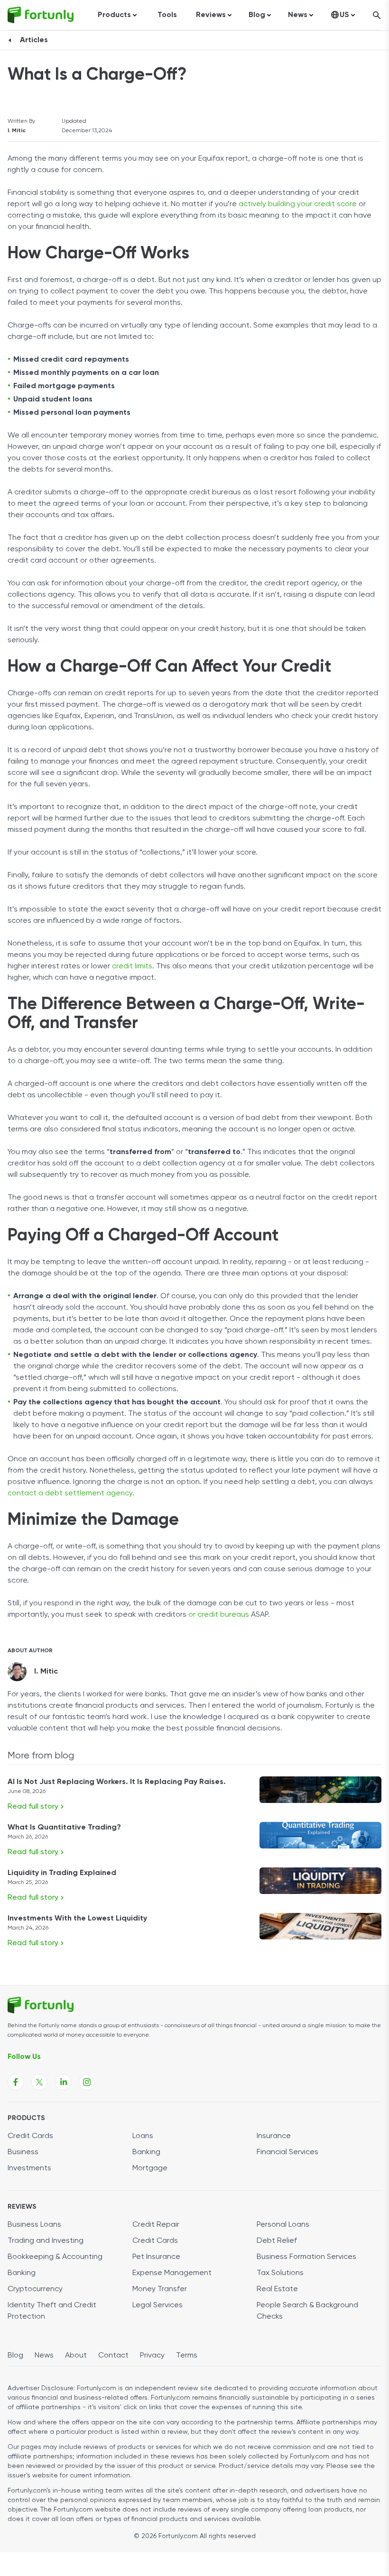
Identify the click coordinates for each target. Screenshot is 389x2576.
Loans (143, 2136)
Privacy (152, 2356)
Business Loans (34, 2225)
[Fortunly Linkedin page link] (63, 2082)
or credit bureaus (219, 1615)
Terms (187, 2356)
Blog (15, 2356)
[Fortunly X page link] (39, 2082)
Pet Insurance (156, 2257)
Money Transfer (160, 2289)
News (44, 2356)
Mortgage (150, 2168)
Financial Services (287, 2152)
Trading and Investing (46, 2241)
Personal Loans (283, 2225)
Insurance (274, 2136)
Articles (34, 40)
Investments (29, 2168)
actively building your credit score (298, 204)
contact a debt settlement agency (70, 1493)
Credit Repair (156, 2225)
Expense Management (172, 2273)
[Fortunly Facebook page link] (16, 2082)
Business (23, 2152)
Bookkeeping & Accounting (55, 2257)
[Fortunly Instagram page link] (87, 2082)
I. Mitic (17, 131)
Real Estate (277, 2289)
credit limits (132, 966)
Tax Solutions (280, 2273)
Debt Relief (277, 2241)
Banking (146, 2152)
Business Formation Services (306, 2257)
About (76, 2356)
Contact (113, 2356)
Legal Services (157, 2305)
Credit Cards (30, 2136)
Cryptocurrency (35, 2289)
